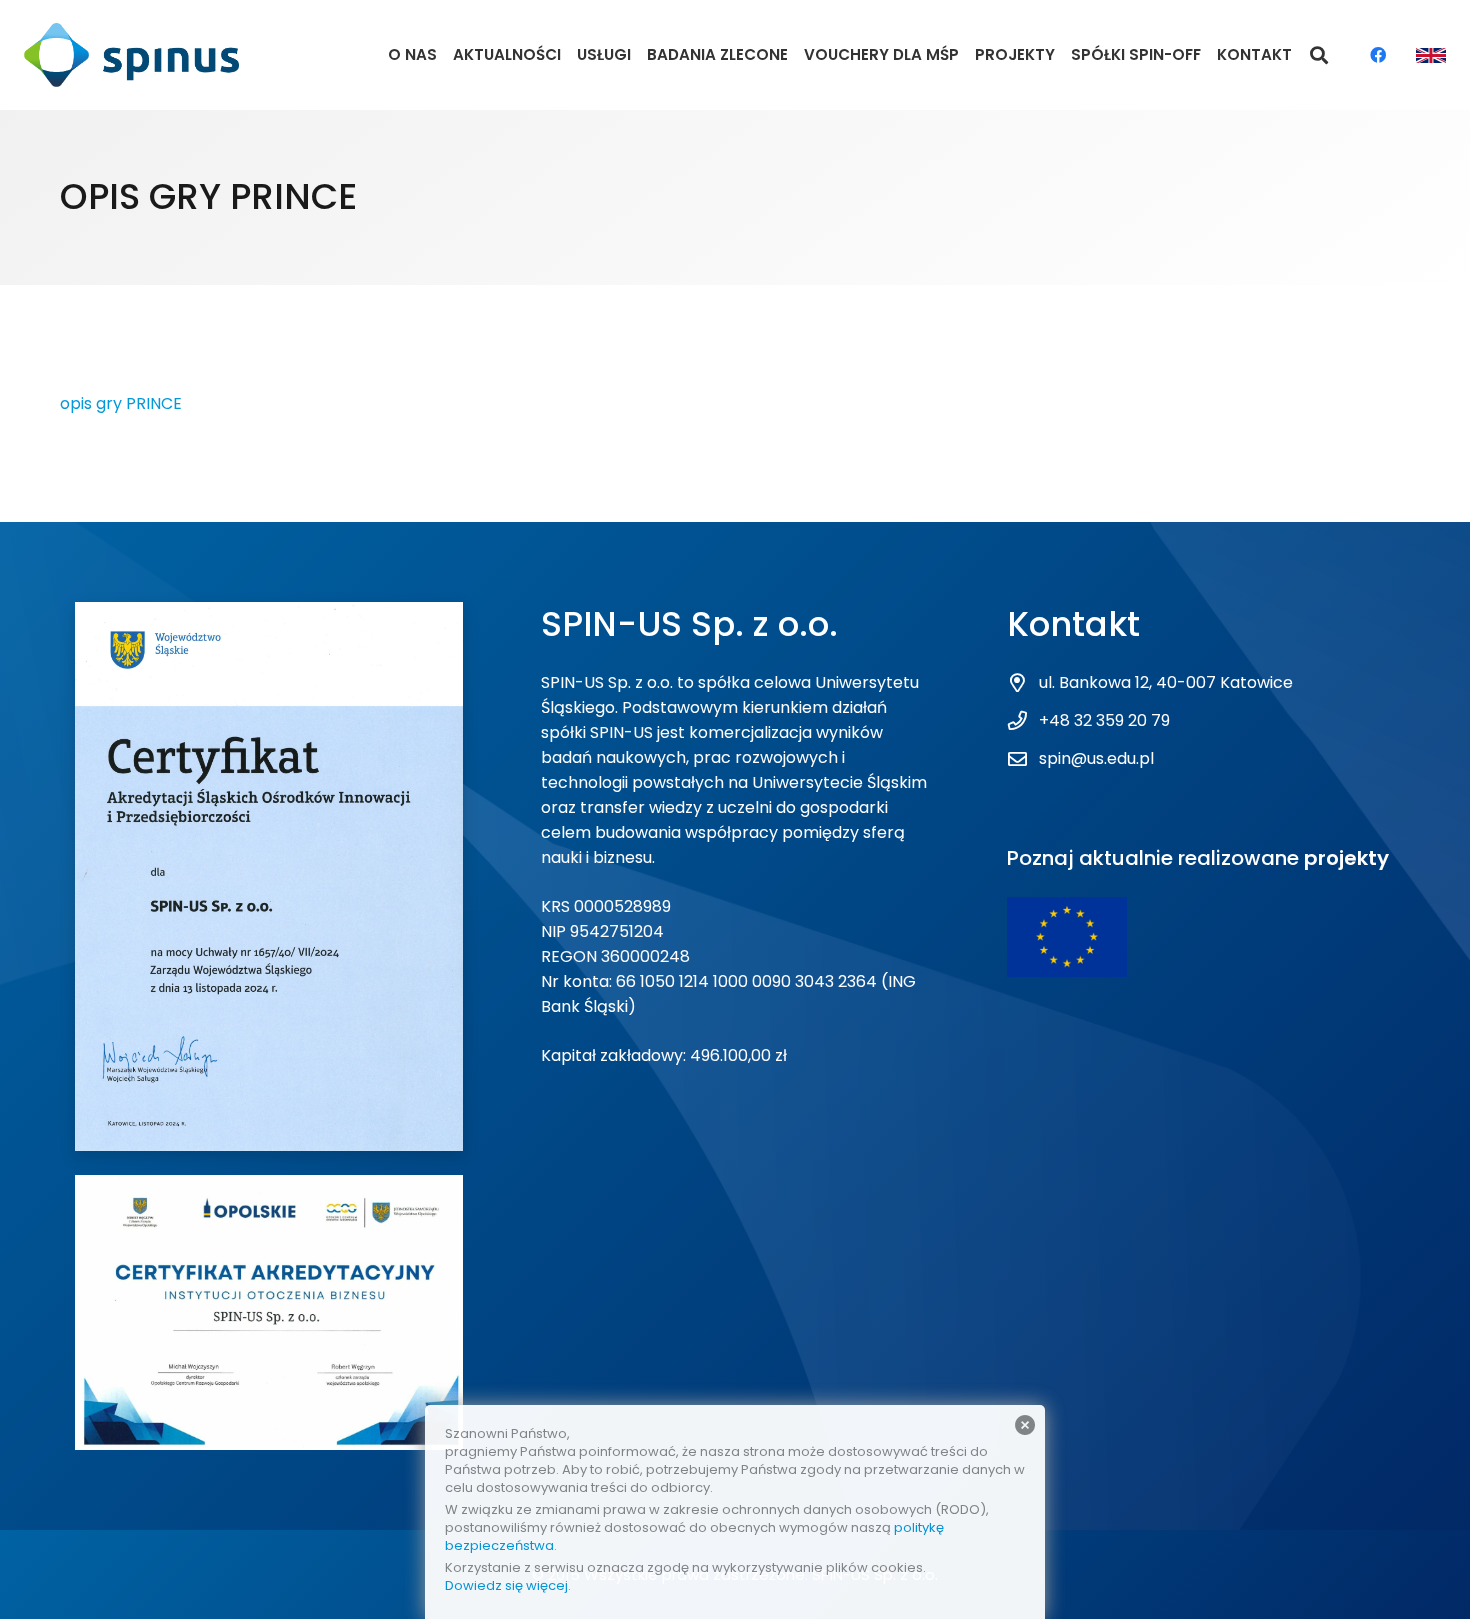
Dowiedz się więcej (506, 1585)
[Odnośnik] (131, 55)
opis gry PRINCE (121, 403)
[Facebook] (1378, 55)
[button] (1320, 55)
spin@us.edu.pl (1096, 758)
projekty (1346, 858)
